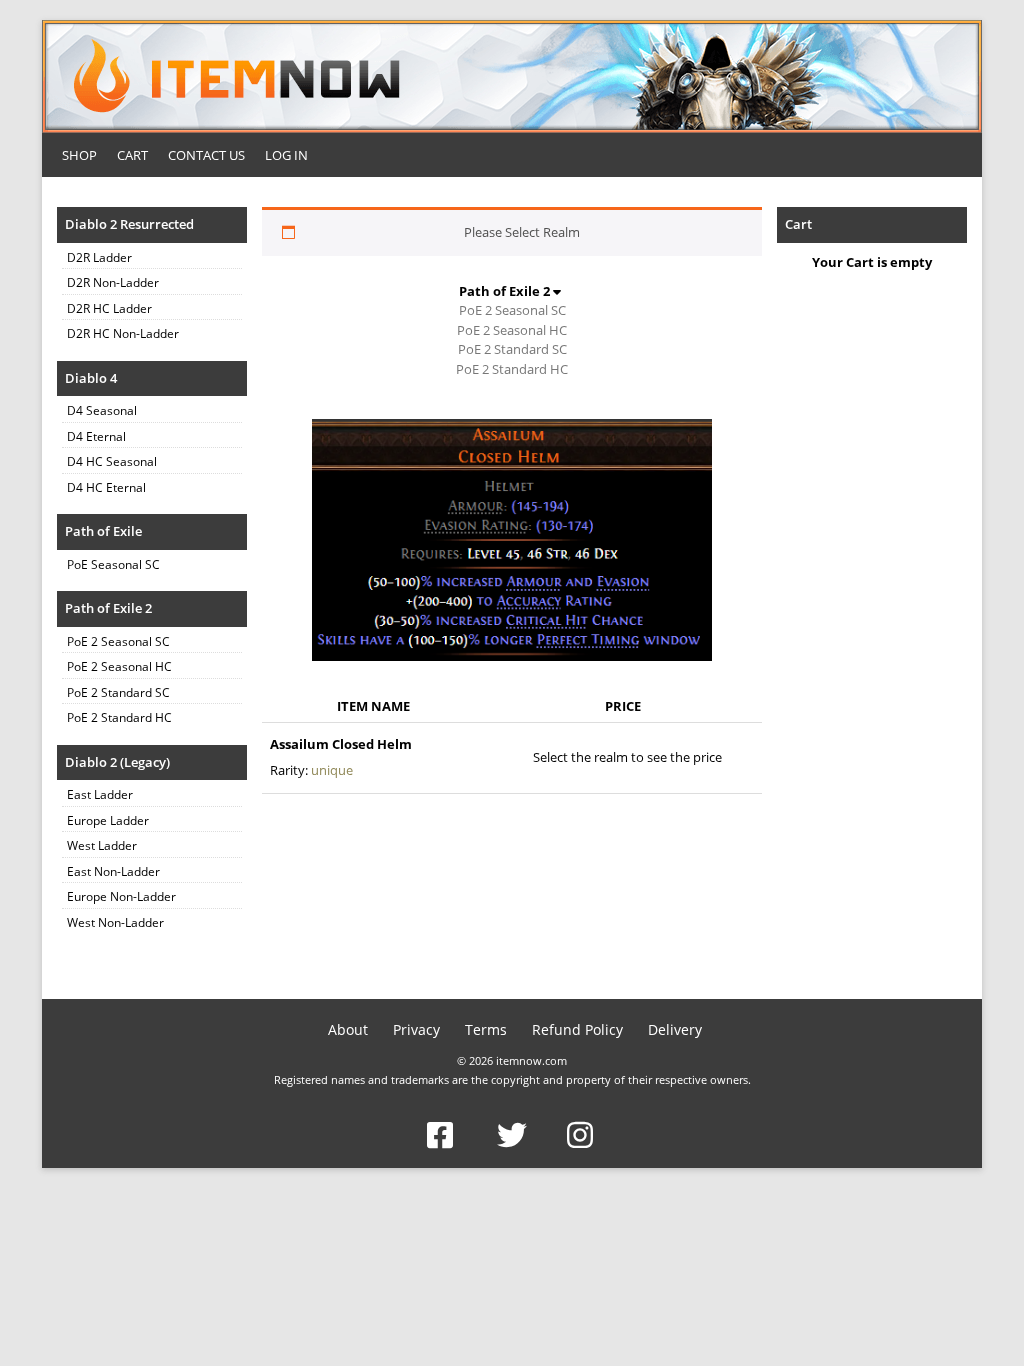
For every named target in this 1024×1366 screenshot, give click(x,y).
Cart (132, 155)
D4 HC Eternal (106, 487)
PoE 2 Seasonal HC (119, 666)
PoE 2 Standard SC (118, 692)
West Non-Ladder (115, 922)
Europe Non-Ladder (121, 896)
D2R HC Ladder (109, 308)
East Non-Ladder (113, 871)
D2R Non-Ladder (113, 282)
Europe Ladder (108, 820)
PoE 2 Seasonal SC (118, 641)
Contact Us (206, 155)
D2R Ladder (99, 257)
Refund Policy (577, 1029)
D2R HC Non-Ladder (123, 333)
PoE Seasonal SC (113, 564)
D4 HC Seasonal (112, 461)
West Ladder (102, 845)
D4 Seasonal (102, 410)
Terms (486, 1029)
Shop (79, 155)
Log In (286, 155)
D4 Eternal (96, 436)
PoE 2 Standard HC (119, 717)
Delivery (675, 1029)
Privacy (416, 1029)
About (348, 1029)
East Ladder (100, 794)
